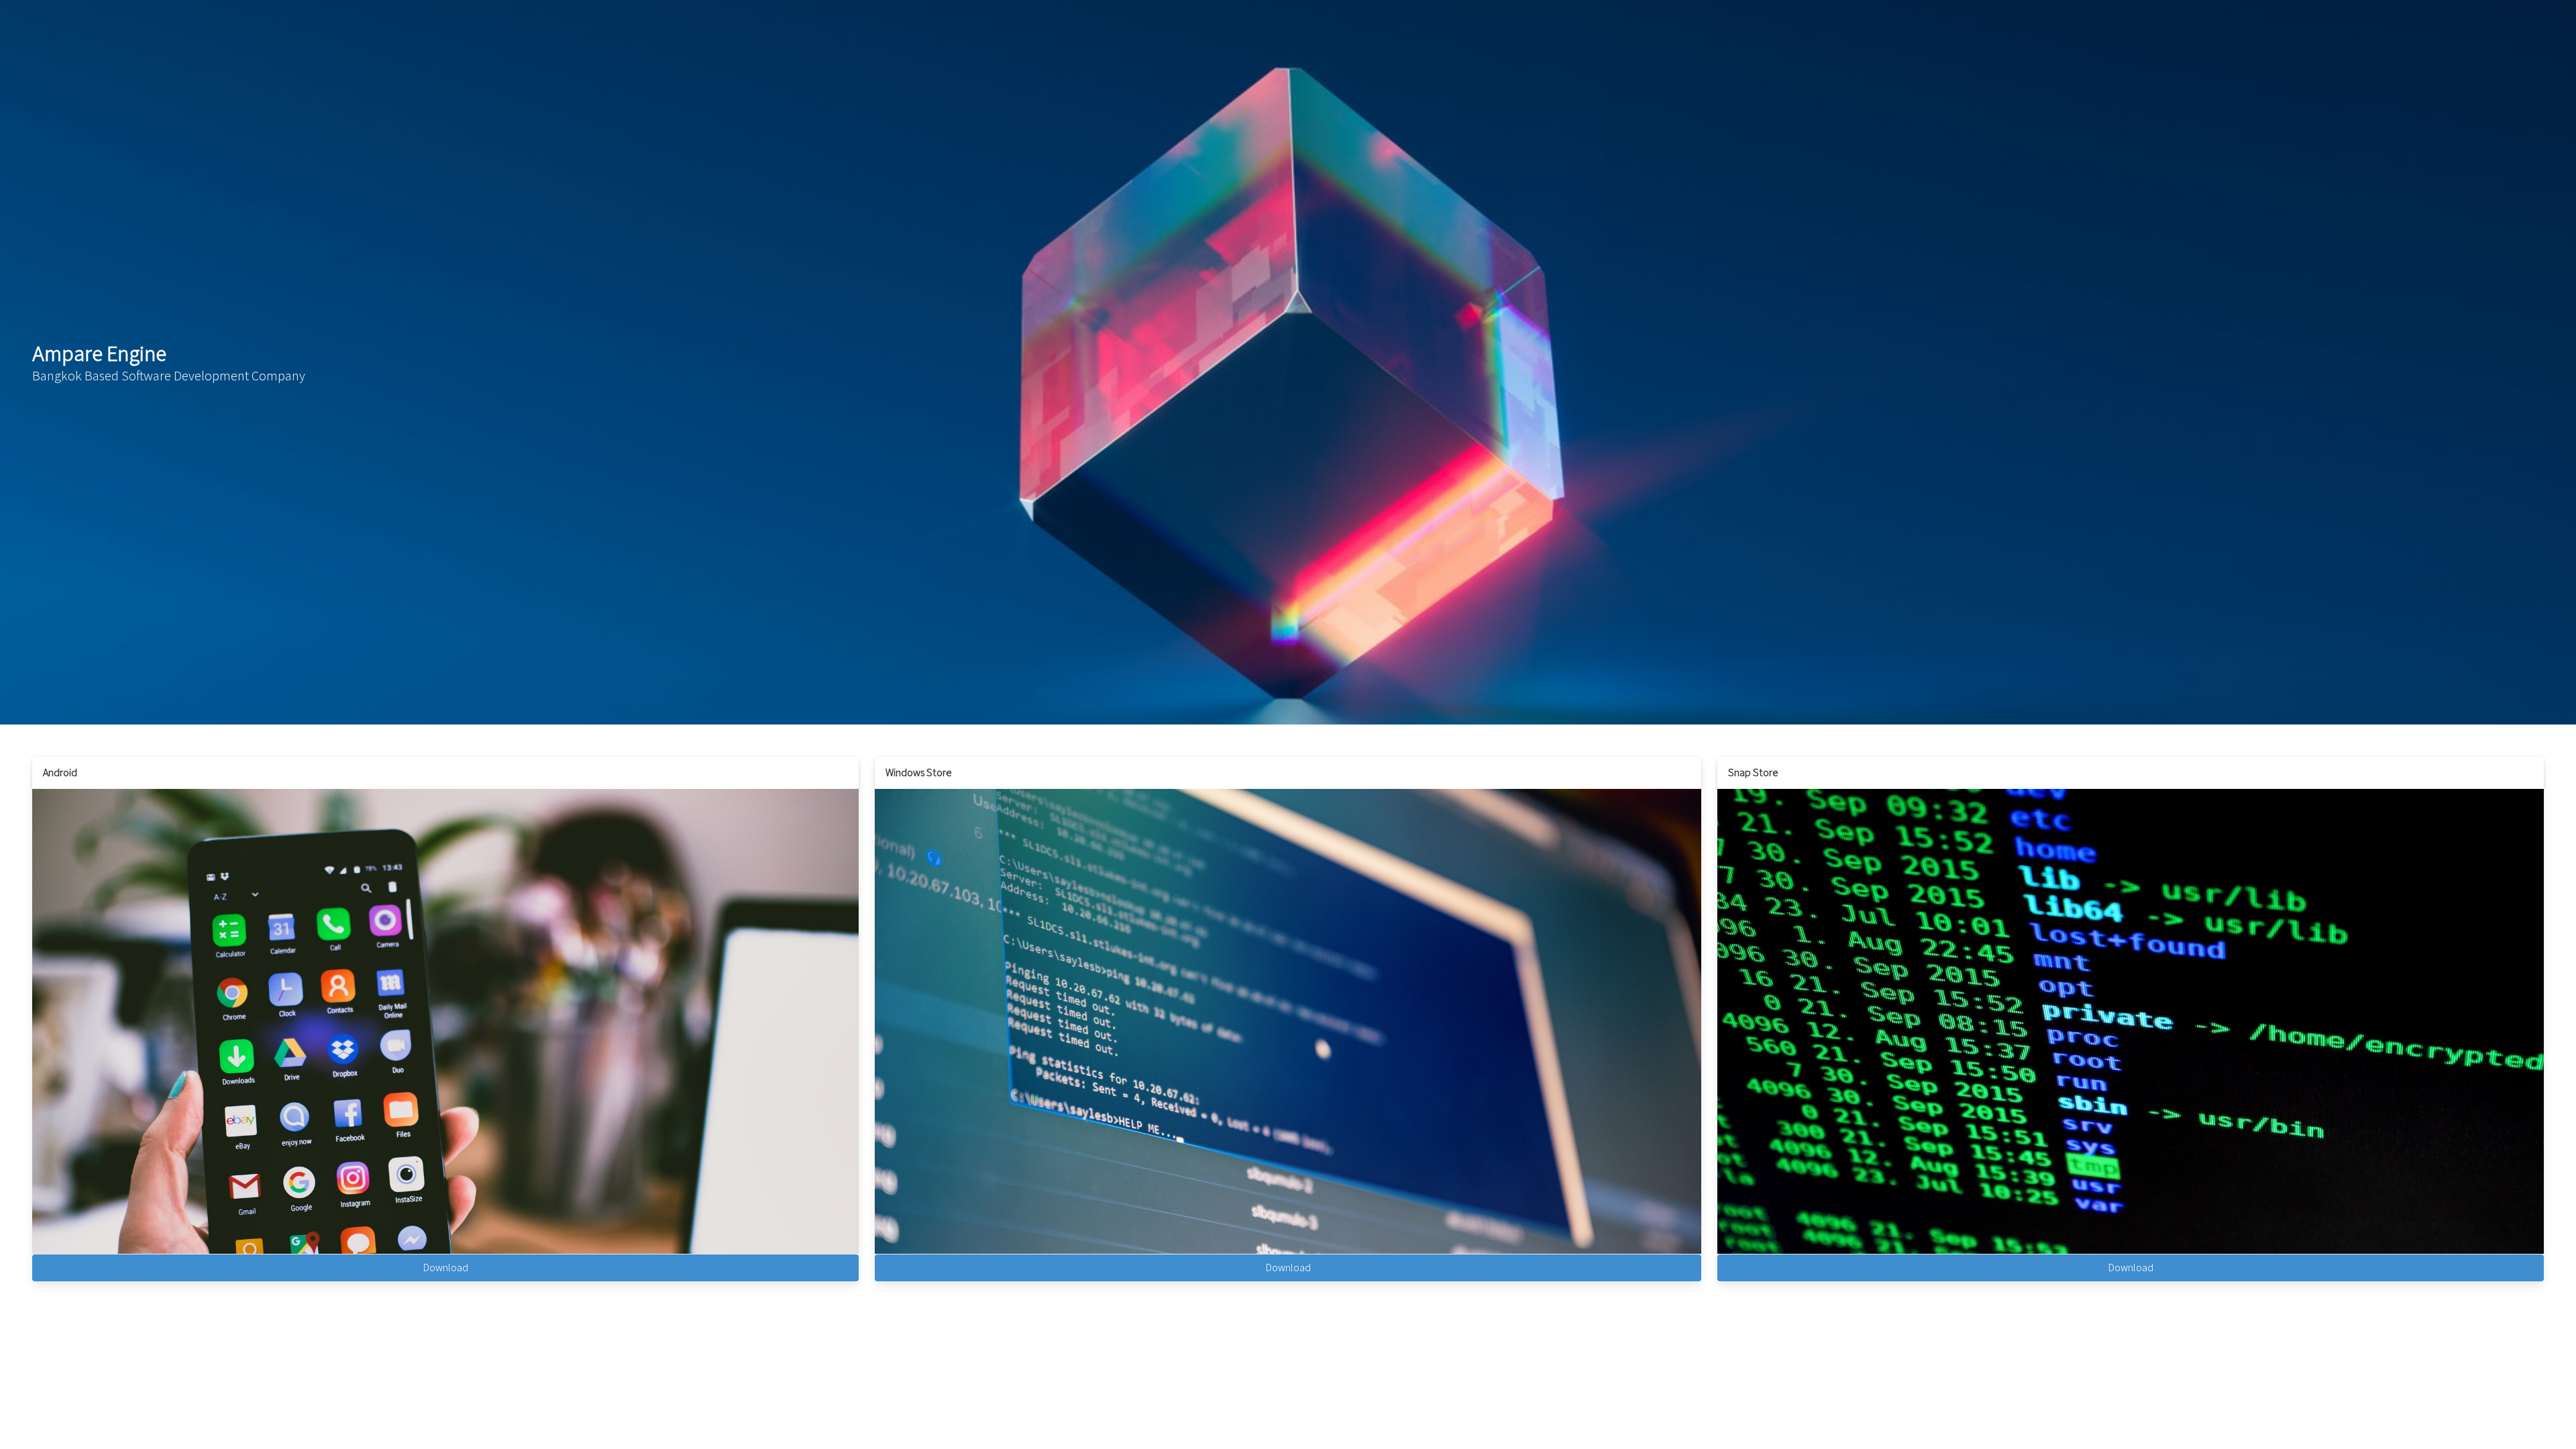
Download (446, 1268)
